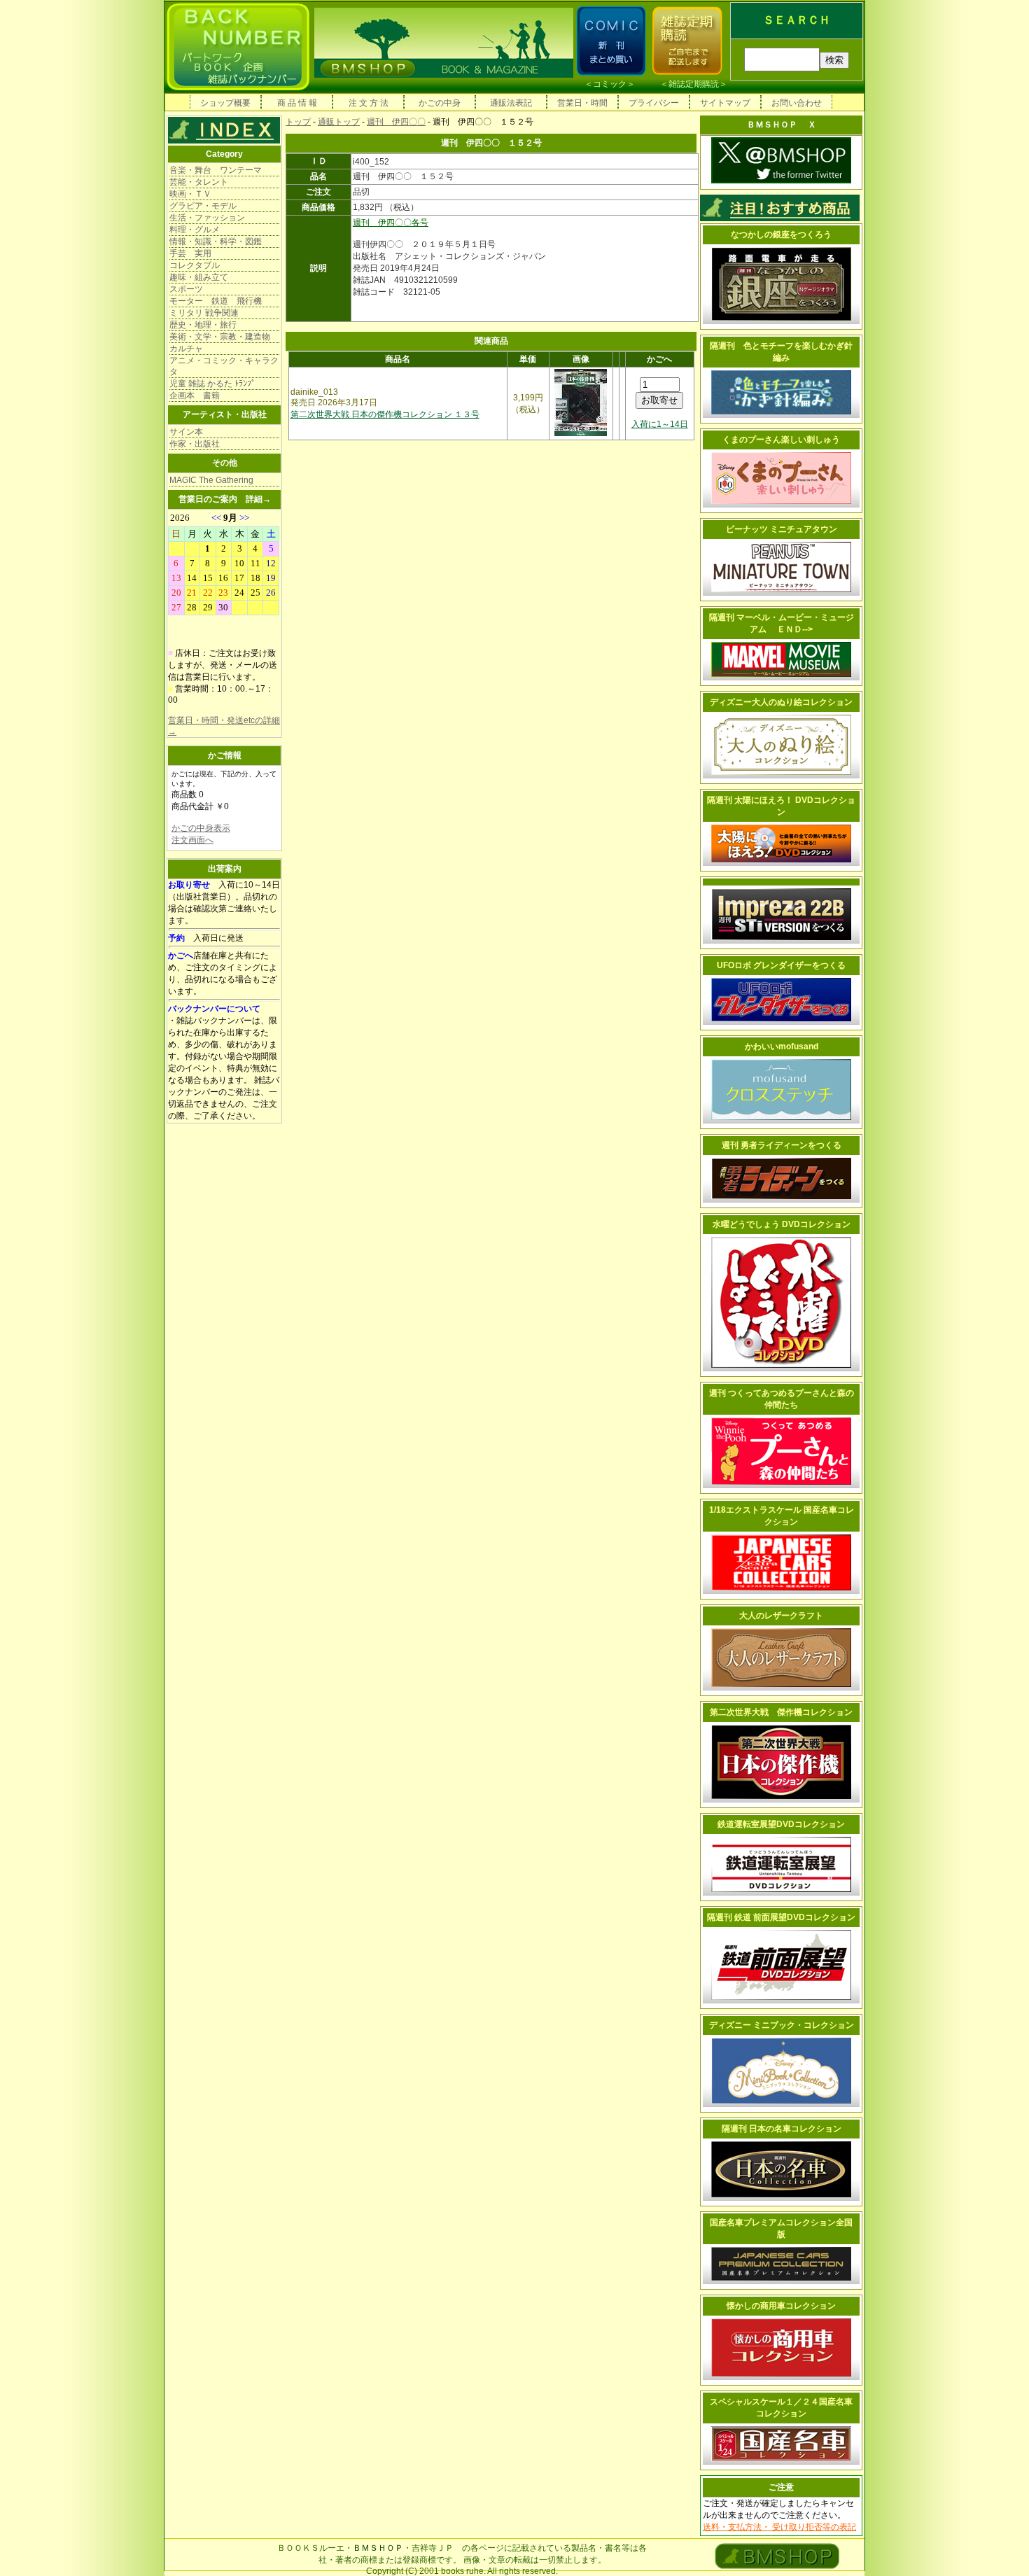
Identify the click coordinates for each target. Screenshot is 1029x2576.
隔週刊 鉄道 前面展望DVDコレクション (781, 1917)
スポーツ (186, 289)
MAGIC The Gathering (211, 480)
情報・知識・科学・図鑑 (216, 241)
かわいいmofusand (782, 1046)
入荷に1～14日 (660, 424)
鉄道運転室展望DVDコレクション (781, 1824)
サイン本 (186, 432)
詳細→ (258, 499)
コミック (610, 84)
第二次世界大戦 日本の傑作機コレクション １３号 (385, 414)
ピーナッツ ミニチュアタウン (782, 529)
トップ (298, 122)
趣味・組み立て (199, 277)
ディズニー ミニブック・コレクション (782, 2025)
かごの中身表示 (201, 828)
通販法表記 (511, 103)
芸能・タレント (199, 182)
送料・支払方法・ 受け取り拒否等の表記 (779, 2527)
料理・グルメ (195, 230)
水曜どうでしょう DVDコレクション (782, 1224)
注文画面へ (192, 840)
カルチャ (186, 349)
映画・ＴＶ (190, 194)
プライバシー (654, 103)
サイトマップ (725, 103)
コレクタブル (195, 265)
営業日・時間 (582, 103)
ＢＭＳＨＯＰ (378, 2548)
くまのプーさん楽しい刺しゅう (781, 440)
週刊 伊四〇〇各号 (391, 223)
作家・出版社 (195, 444)
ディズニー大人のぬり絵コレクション (781, 702)
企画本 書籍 (195, 395)
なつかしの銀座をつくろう (781, 234)
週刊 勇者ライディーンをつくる (782, 1145)
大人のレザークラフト (781, 1616)
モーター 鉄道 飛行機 (216, 301)
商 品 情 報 (297, 103)
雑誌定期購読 (694, 84)
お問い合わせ (797, 103)
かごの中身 (440, 103)
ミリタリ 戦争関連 (204, 313)
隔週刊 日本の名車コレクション (782, 2129)
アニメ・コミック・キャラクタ (224, 366)
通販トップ (339, 122)
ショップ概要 (225, 103)
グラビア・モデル (203, 206)
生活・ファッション (207, 218)
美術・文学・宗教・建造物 (220, 337)
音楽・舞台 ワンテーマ (216, 170)
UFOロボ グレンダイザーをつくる (781, 965)
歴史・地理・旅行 (203, 325)
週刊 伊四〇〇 (396, 122)
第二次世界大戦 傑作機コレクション (781, 1712)
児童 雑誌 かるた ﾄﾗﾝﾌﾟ (212, 384)
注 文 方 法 (369, 103)
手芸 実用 (190, 253)
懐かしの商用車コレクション (781, 2306)
